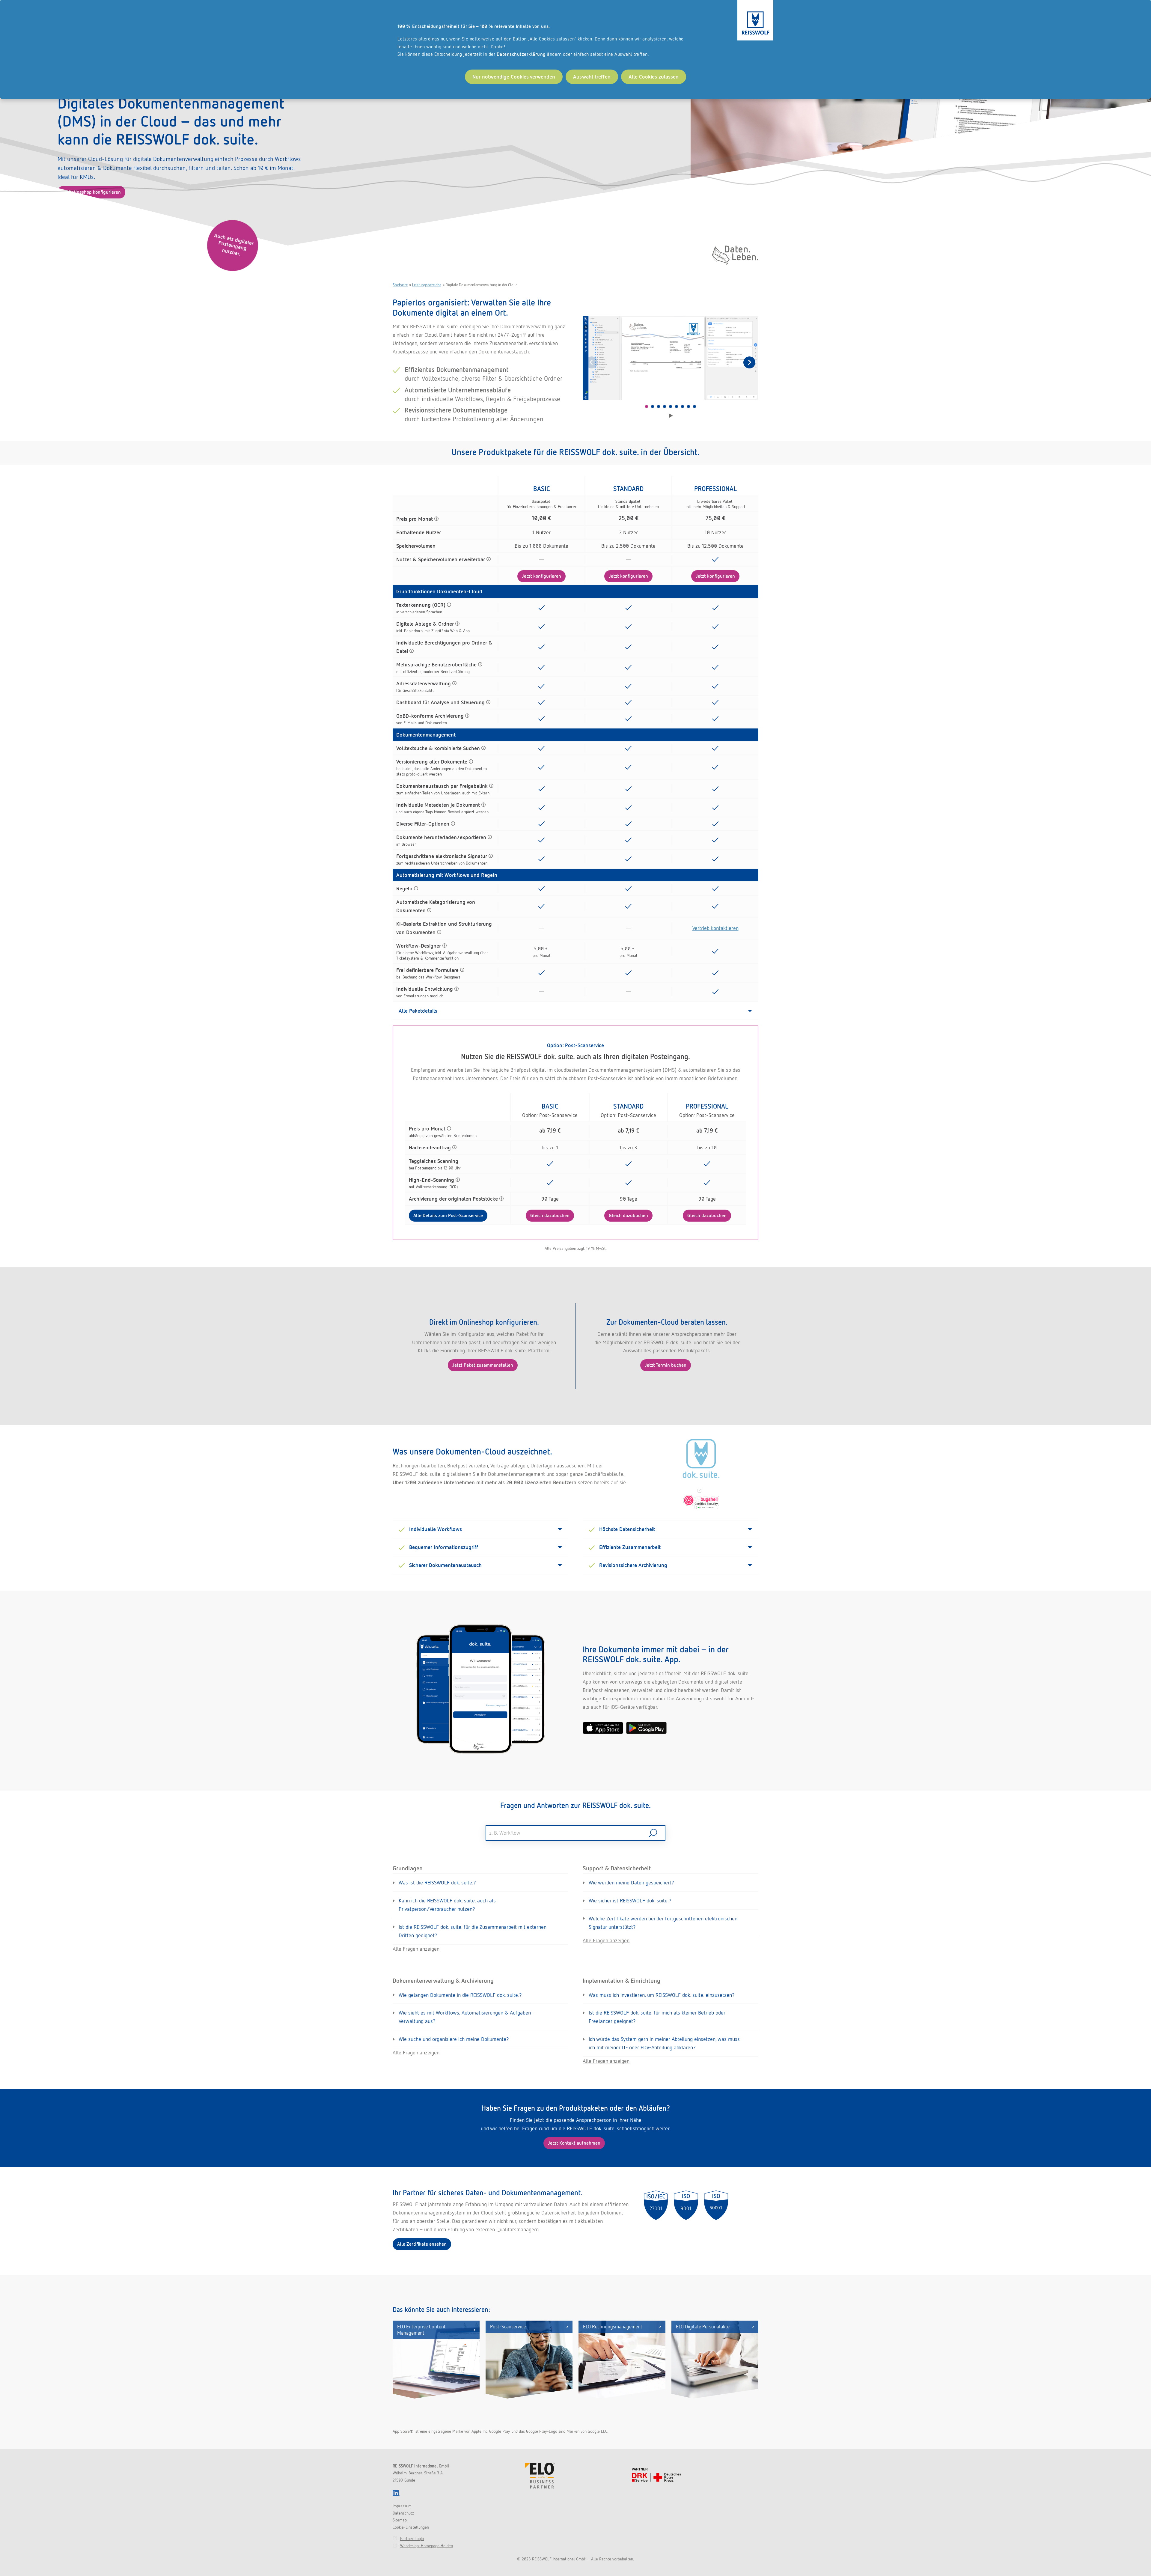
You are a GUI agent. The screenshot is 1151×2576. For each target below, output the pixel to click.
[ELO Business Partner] (540, 2476)
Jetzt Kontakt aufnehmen (574, 2143)
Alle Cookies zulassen (654, 77)
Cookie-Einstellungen (411, 2527)
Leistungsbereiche (427, 285)
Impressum (402, 2506)
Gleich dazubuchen (550, 1215)
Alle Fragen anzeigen (416, 1949)
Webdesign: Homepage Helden (427, 2546)
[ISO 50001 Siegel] (716, 2205)
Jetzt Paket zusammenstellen (483, 1365)
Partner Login (412, 2539)
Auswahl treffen (592, 77)
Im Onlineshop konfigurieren (91, 192)
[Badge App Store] (603, 1728)
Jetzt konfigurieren (541, 576)
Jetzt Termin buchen (666, 1365)
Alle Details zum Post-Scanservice (448, 1215)
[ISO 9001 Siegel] (686, 2205)
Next (749, 362)
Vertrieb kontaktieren (715, 928)
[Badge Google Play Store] (646, 1728)
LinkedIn (396, 2493)
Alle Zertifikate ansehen (422, 2244)
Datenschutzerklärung (521, 54)
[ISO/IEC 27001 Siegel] (656, 2205)
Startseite (400, 285)
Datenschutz (403, 2513)
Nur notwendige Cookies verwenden (514, 77)
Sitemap (400, 2520)
